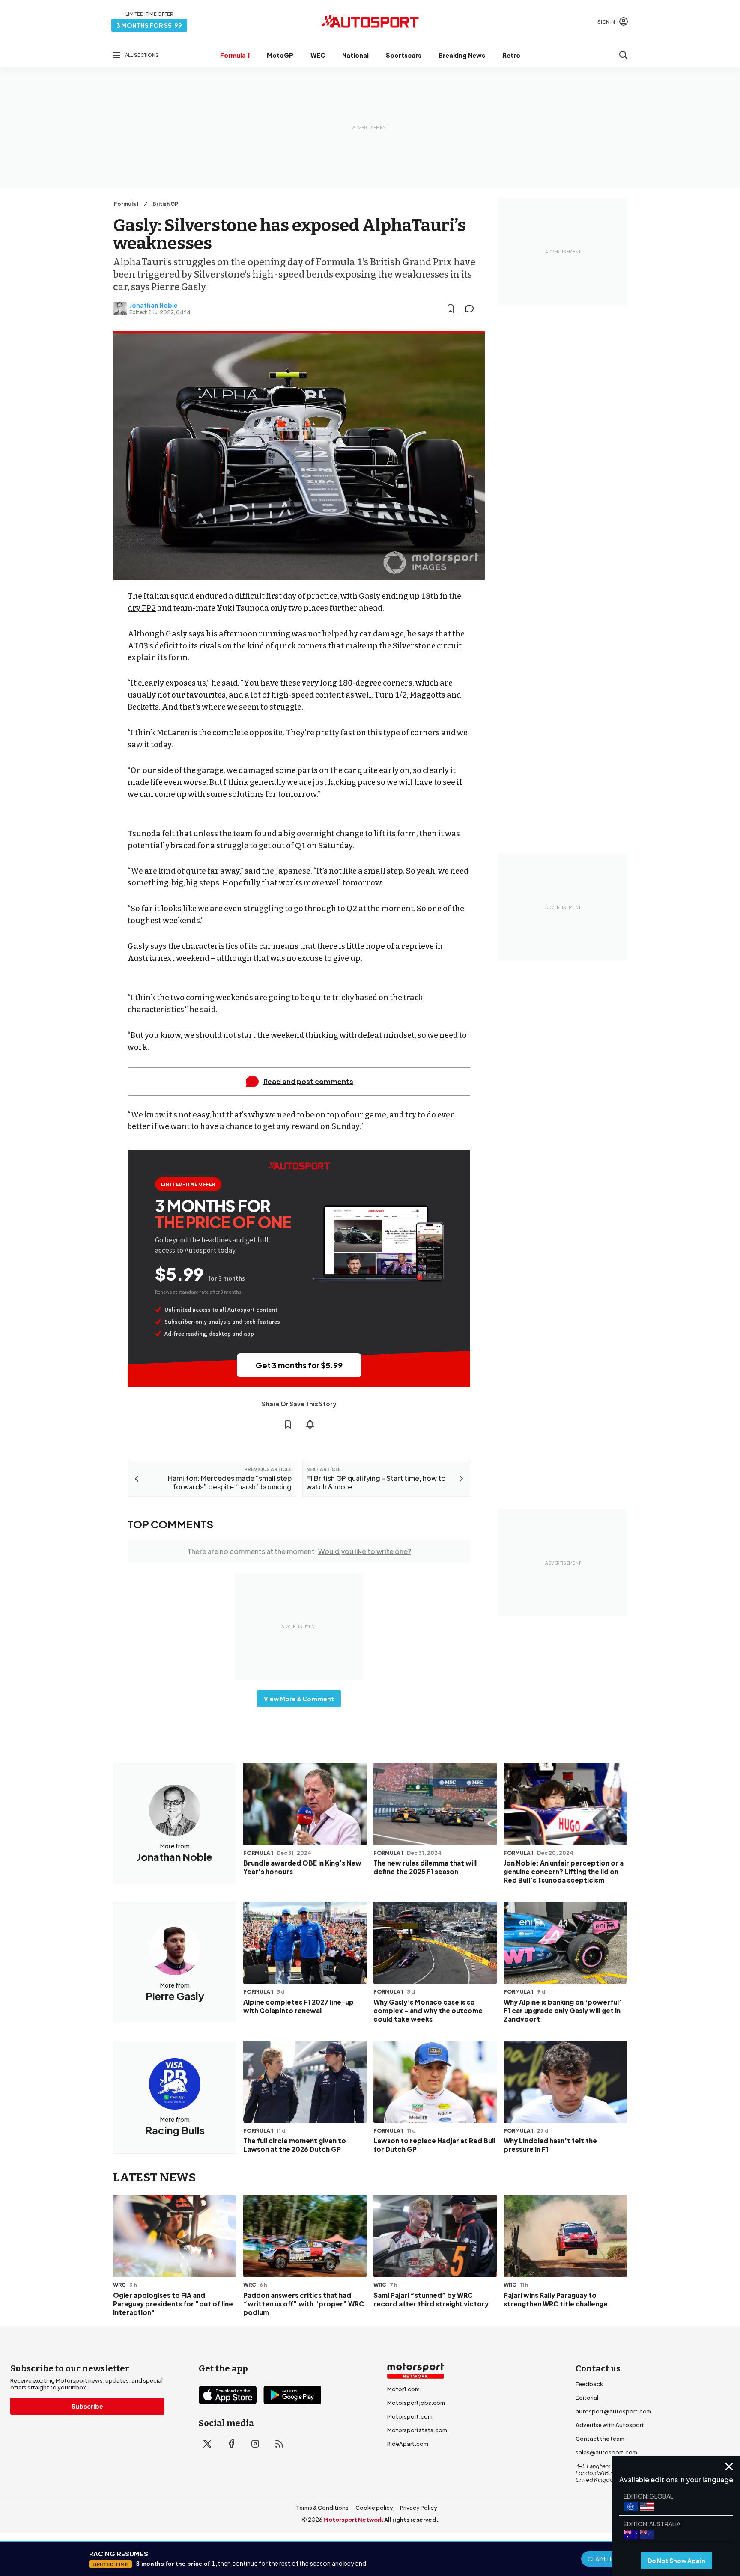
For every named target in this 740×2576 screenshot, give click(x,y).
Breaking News (462, 55)
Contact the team (600, 2439)
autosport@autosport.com (613, 2411)
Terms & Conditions (322, 2508)
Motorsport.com (410, 2416)
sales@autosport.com (606, 2452)
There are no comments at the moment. (299, 1551)
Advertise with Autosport (610, 2425)
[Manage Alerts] (310, 1424)
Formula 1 (235, 55)
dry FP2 (142, 608)
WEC (318, 55)
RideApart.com (408, 2444)
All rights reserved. (411, 2520)
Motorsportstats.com (417, 2430)
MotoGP (280, 55)
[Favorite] (451, 309)
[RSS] (279, 2444)
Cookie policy (374, 2508)
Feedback (589, 2384)
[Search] (624, 55)
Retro (511, 55)
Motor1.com (403, 2389)
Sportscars (404, 55)
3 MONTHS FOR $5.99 (149, 25)
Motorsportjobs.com (416, 2403)
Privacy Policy (419, 2508)
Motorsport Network (353, 2520)
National (355, 55)
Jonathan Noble (154, 305)
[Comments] (472, 309)
